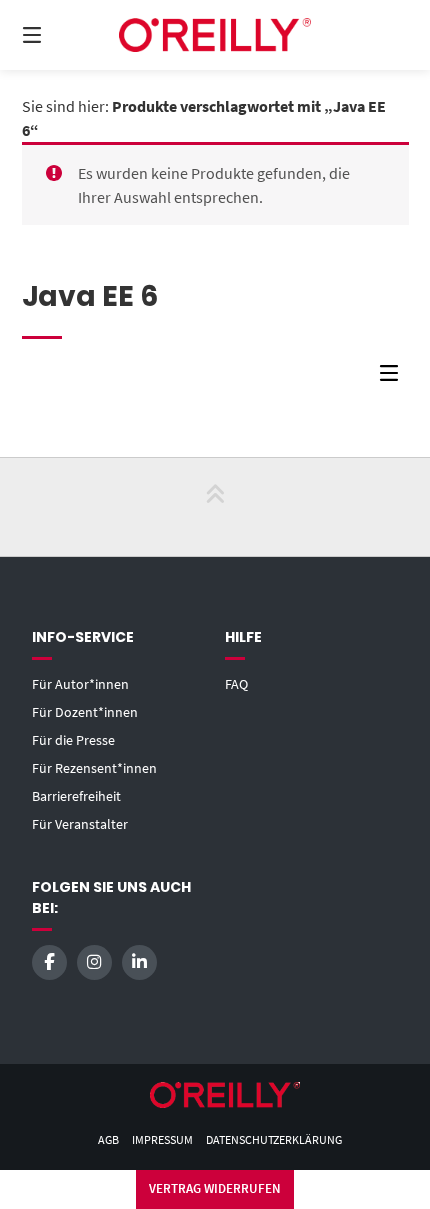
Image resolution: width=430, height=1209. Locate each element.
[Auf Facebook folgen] (49, 962)
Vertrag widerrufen (215, 1188)
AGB (108, 1139)
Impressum (162, 1139)
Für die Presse (73, 740)
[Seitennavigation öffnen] (60, 35)
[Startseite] (215, 34)
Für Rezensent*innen (94, 768)
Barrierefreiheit (76, 796)
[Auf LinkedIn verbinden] (139, 962)
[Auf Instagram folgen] (94, 962)
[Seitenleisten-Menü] (394, 377)
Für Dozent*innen (85, 712)
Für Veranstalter (80, 824)
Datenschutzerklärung (274, 1139)
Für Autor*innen (80, 684)
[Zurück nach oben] (215, 507)
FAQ (236, 684)
